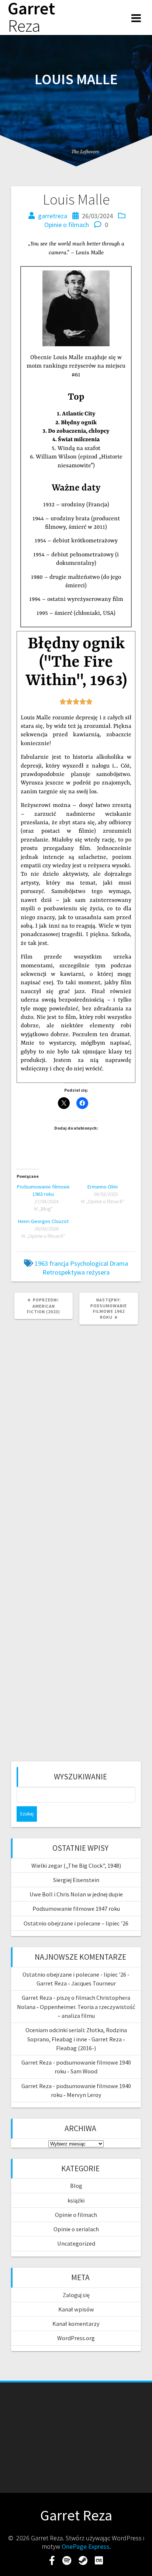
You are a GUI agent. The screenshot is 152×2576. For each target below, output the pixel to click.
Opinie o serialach (76, 2229)
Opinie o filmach (67, 225)
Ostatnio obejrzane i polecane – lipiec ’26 (76, 1923)
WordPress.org (76, 2338)
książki (76, 2200)
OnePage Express (85, 2546)
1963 (41, 1263)
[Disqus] (76, 1430)
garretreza (53, 216)
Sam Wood (84, 2071)
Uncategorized (76, 2243)
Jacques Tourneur (94, 1983)
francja (59, 1263)
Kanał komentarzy (76, 2324)
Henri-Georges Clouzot (43, 1221)
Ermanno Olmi (103, 1187)
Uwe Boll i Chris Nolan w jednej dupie (76, 1894)
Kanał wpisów (76, 2309)
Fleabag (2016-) (76, 2048)
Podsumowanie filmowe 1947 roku (76, 1909)
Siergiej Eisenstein (76, 1880)
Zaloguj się (76, 2295)
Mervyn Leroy (84, 2095)
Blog (76, 2186)
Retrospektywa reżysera (76, 1272)
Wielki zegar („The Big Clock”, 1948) (76, 1865)
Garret (31, 17)
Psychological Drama (99, 1263)
